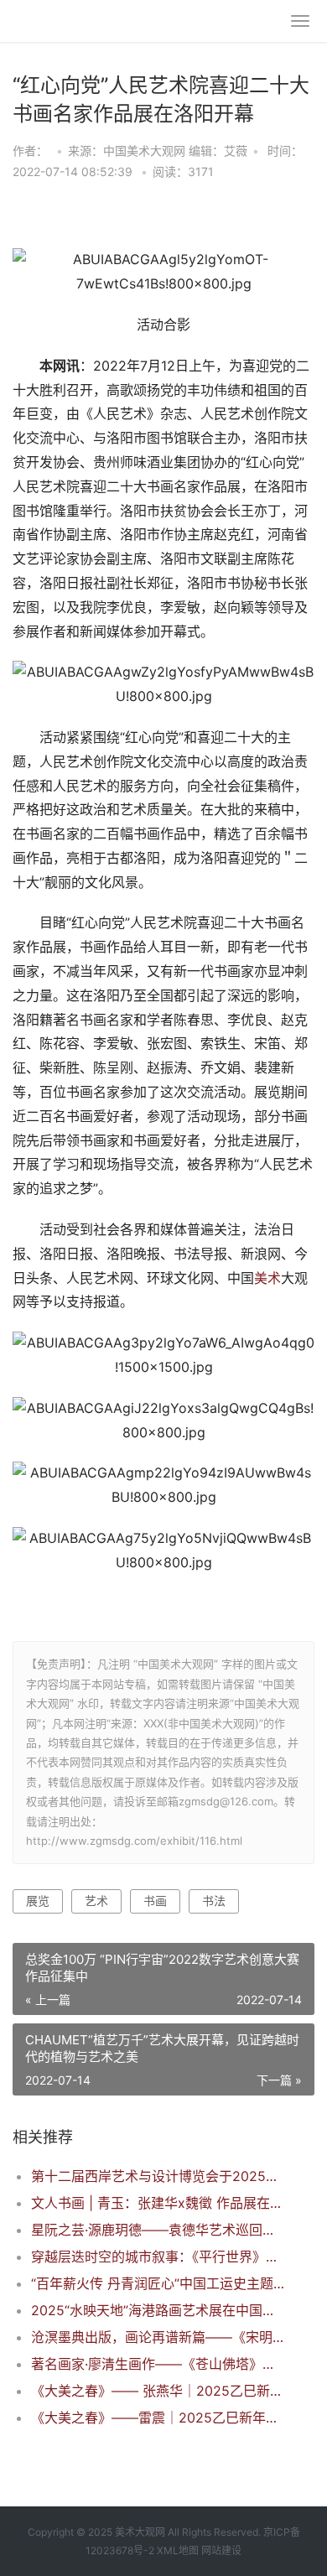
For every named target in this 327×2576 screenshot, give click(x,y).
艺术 (96, 1901)
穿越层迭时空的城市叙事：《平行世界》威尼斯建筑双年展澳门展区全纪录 (158, 2257)
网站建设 (221, 2550)
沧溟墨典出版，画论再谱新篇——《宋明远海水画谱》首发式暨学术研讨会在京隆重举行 (158, 2337)
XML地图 (178, 2550)
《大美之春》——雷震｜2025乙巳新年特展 (158, 2418)
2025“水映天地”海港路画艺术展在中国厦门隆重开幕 (158, 2310)
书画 (155, 1901)
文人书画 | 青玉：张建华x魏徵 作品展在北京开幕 (158, 2203)
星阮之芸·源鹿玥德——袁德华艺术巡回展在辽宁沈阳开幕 (158, 2230)
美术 (267, 1278)
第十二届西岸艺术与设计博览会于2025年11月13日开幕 (158, 2176)
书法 (214, 1901)
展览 (38, 1901)
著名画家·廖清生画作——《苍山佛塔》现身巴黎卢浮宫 (158, 2364)
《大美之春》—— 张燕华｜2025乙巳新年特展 (158, 2391)
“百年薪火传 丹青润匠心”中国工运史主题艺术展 (158, 2283)
